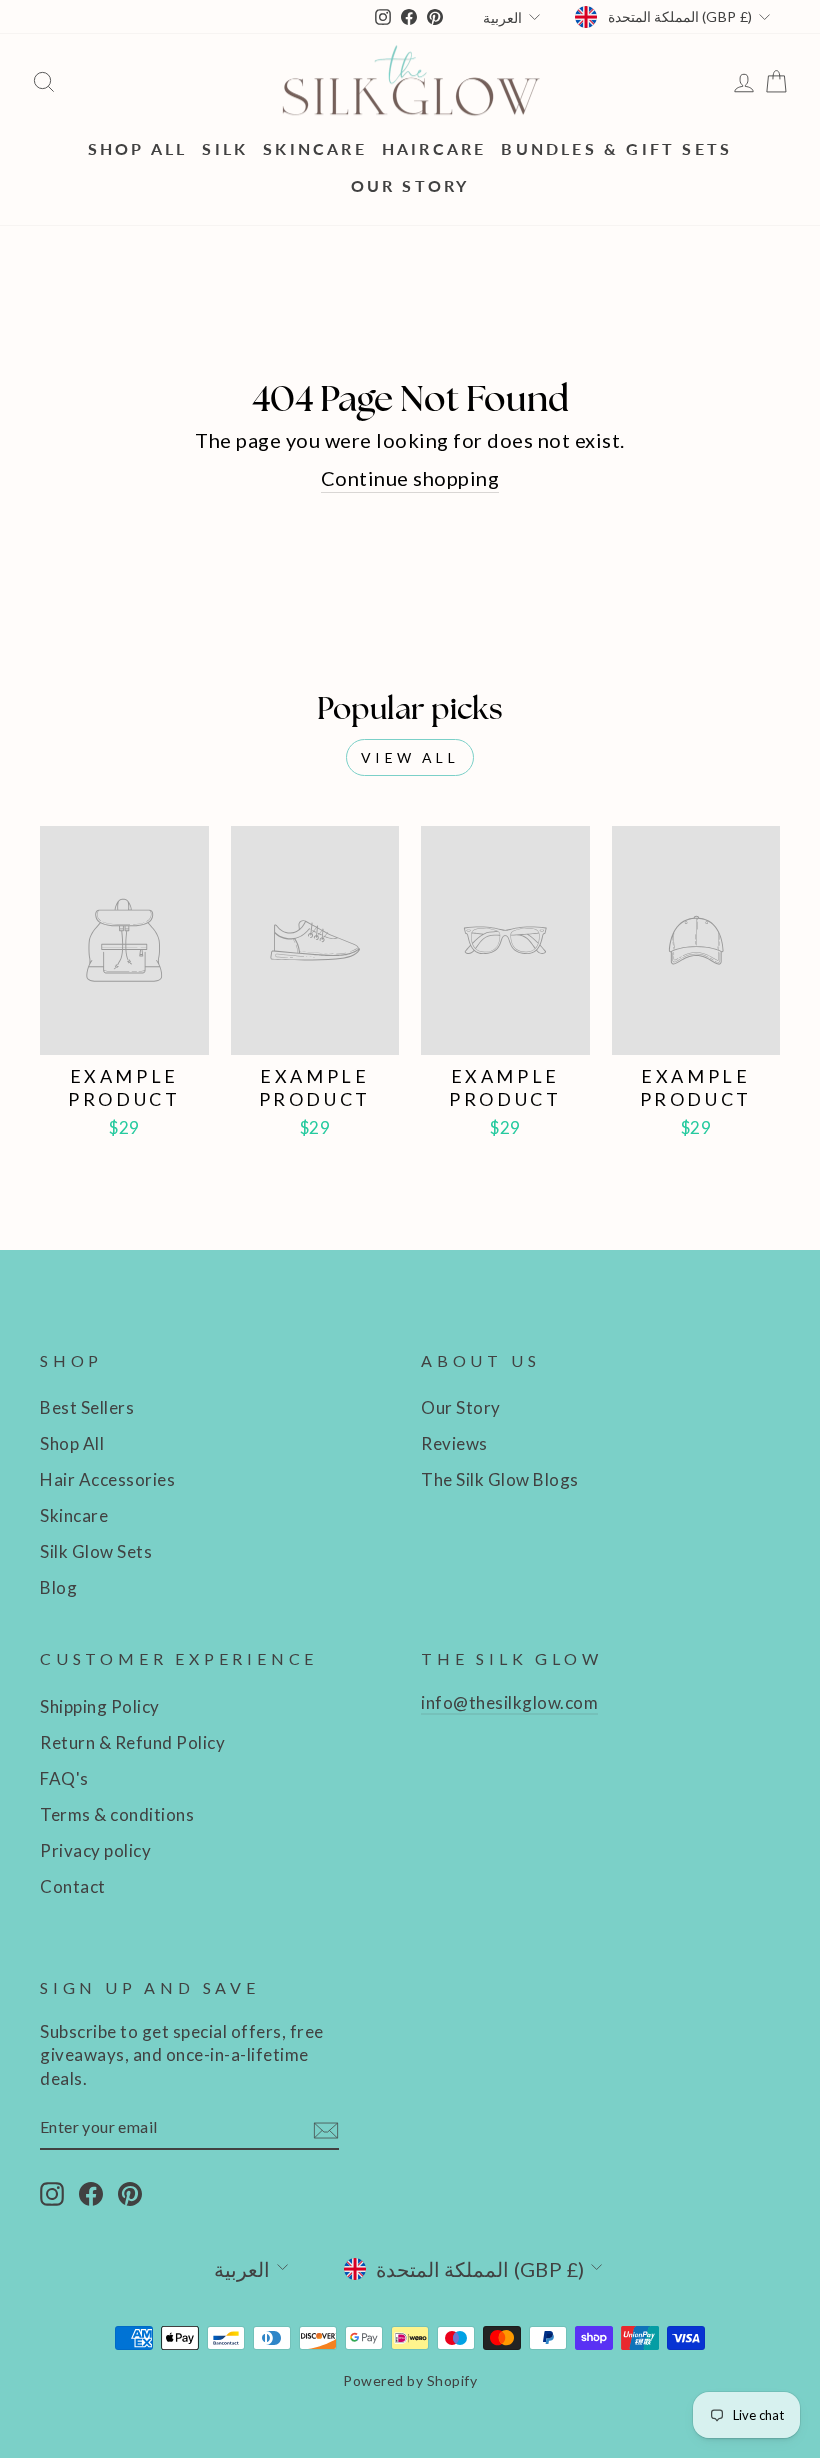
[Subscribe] (326, 2128)
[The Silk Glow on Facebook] (91, 2193)
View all (410, 757)
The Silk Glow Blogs (500, 1479)
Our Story (410, 185)
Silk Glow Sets (96, 1551)
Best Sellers (87, 1407)
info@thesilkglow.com (509, 1702)
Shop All (138, 148)
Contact (73, 1886)
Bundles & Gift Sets (616, 148)
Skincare (315, 148)
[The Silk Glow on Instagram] (52, 2193)
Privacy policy (95, 1850)
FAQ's (64, 1778)
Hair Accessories (107, 1479)
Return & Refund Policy (132, 1742)
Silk (225, 148)
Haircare (434, 148)
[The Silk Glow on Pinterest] (130, 2193)
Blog (58, 1587)
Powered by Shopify (410, 2380)
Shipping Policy (100, 1706)
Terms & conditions (117, 1814)
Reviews (454, 1443)
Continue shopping (410, 478)
